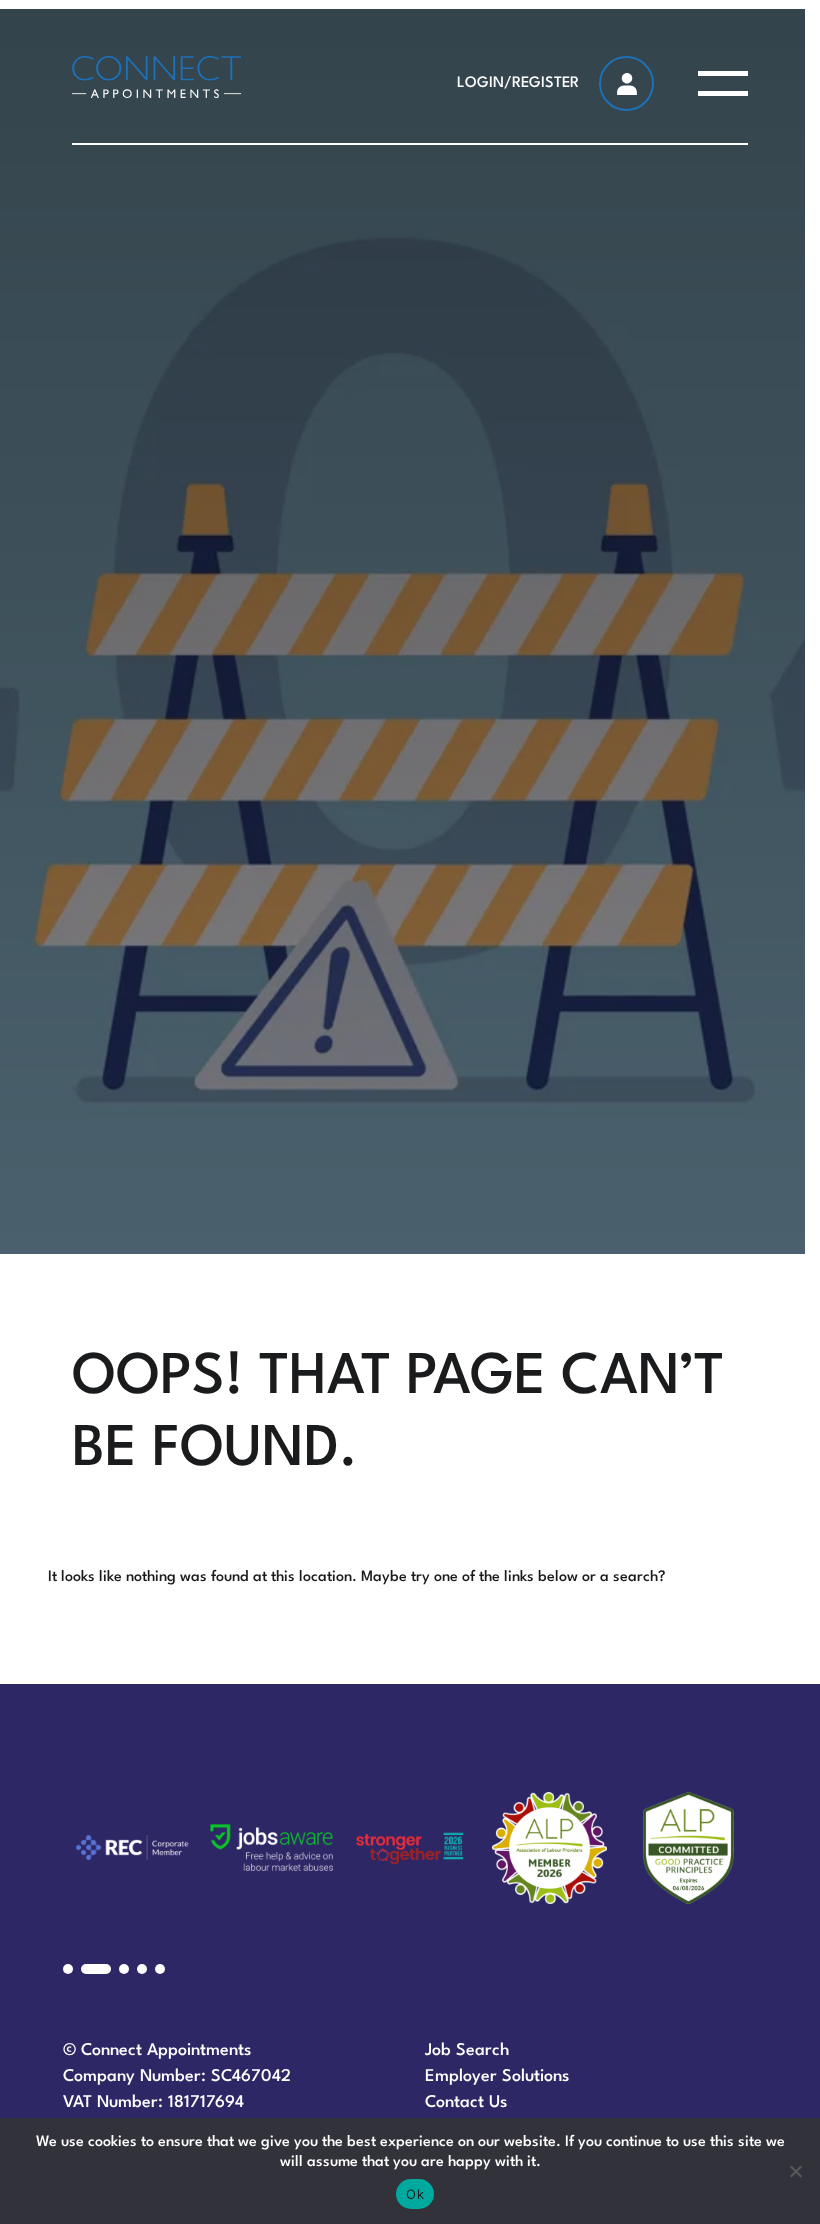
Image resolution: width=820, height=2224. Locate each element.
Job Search (467, 2050)
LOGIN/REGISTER (518, 83)
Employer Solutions (497, 2076)
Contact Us (466, 2102)
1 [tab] (68, 1969)
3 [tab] (124, 1969)
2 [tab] (96, 1969)
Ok (415, 2194)
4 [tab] (142, 1969)
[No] (795, 2171)
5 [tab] (160, 1969)
